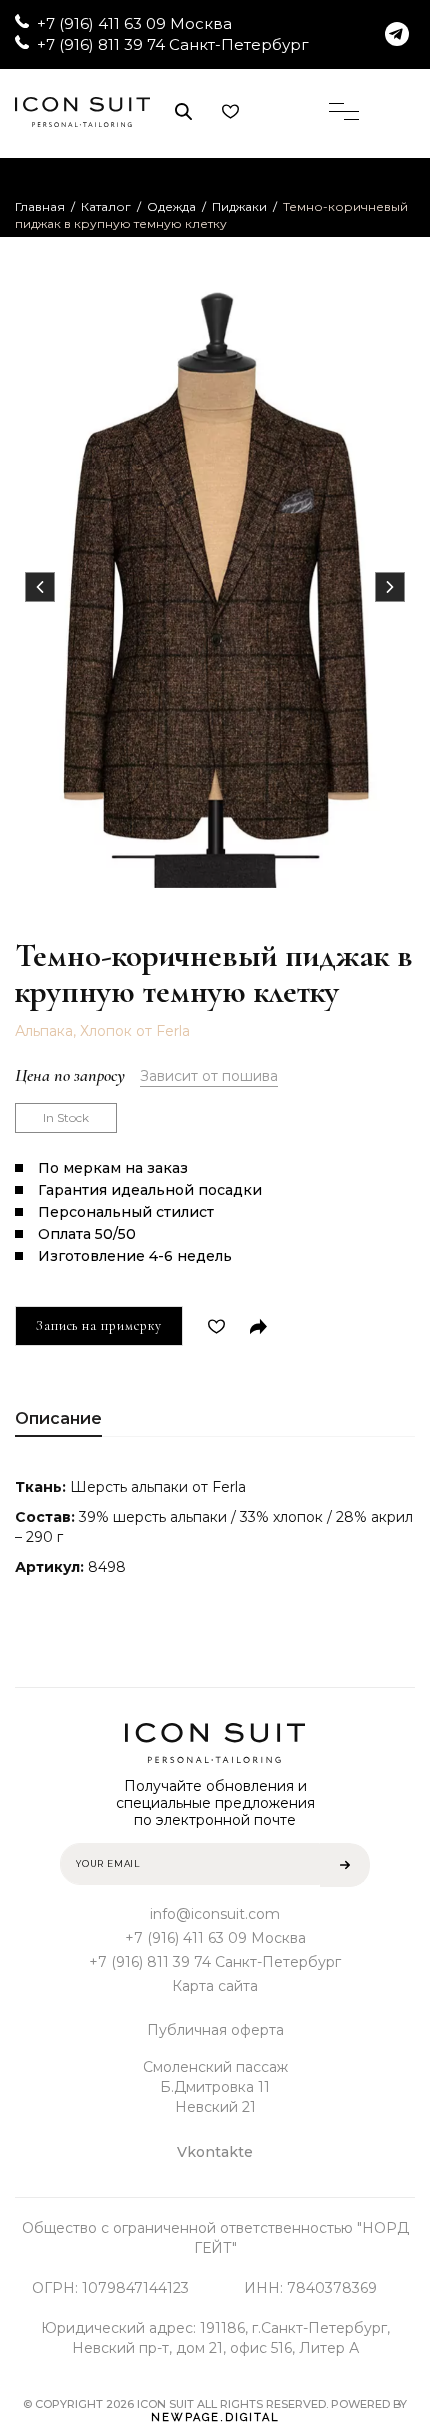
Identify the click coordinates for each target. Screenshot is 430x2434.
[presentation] (40, 587)
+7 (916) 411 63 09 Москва (134, 23)
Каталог (106, 206)
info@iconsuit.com (215, 1914)
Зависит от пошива (209, 1076)
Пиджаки (239, 206)
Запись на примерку (99, 1325)
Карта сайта (215, 1986)
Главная (40, 206)
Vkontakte (215, 2152)
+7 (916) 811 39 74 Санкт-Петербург (173, 44)
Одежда (171, 206)
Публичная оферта (215, 2030)
